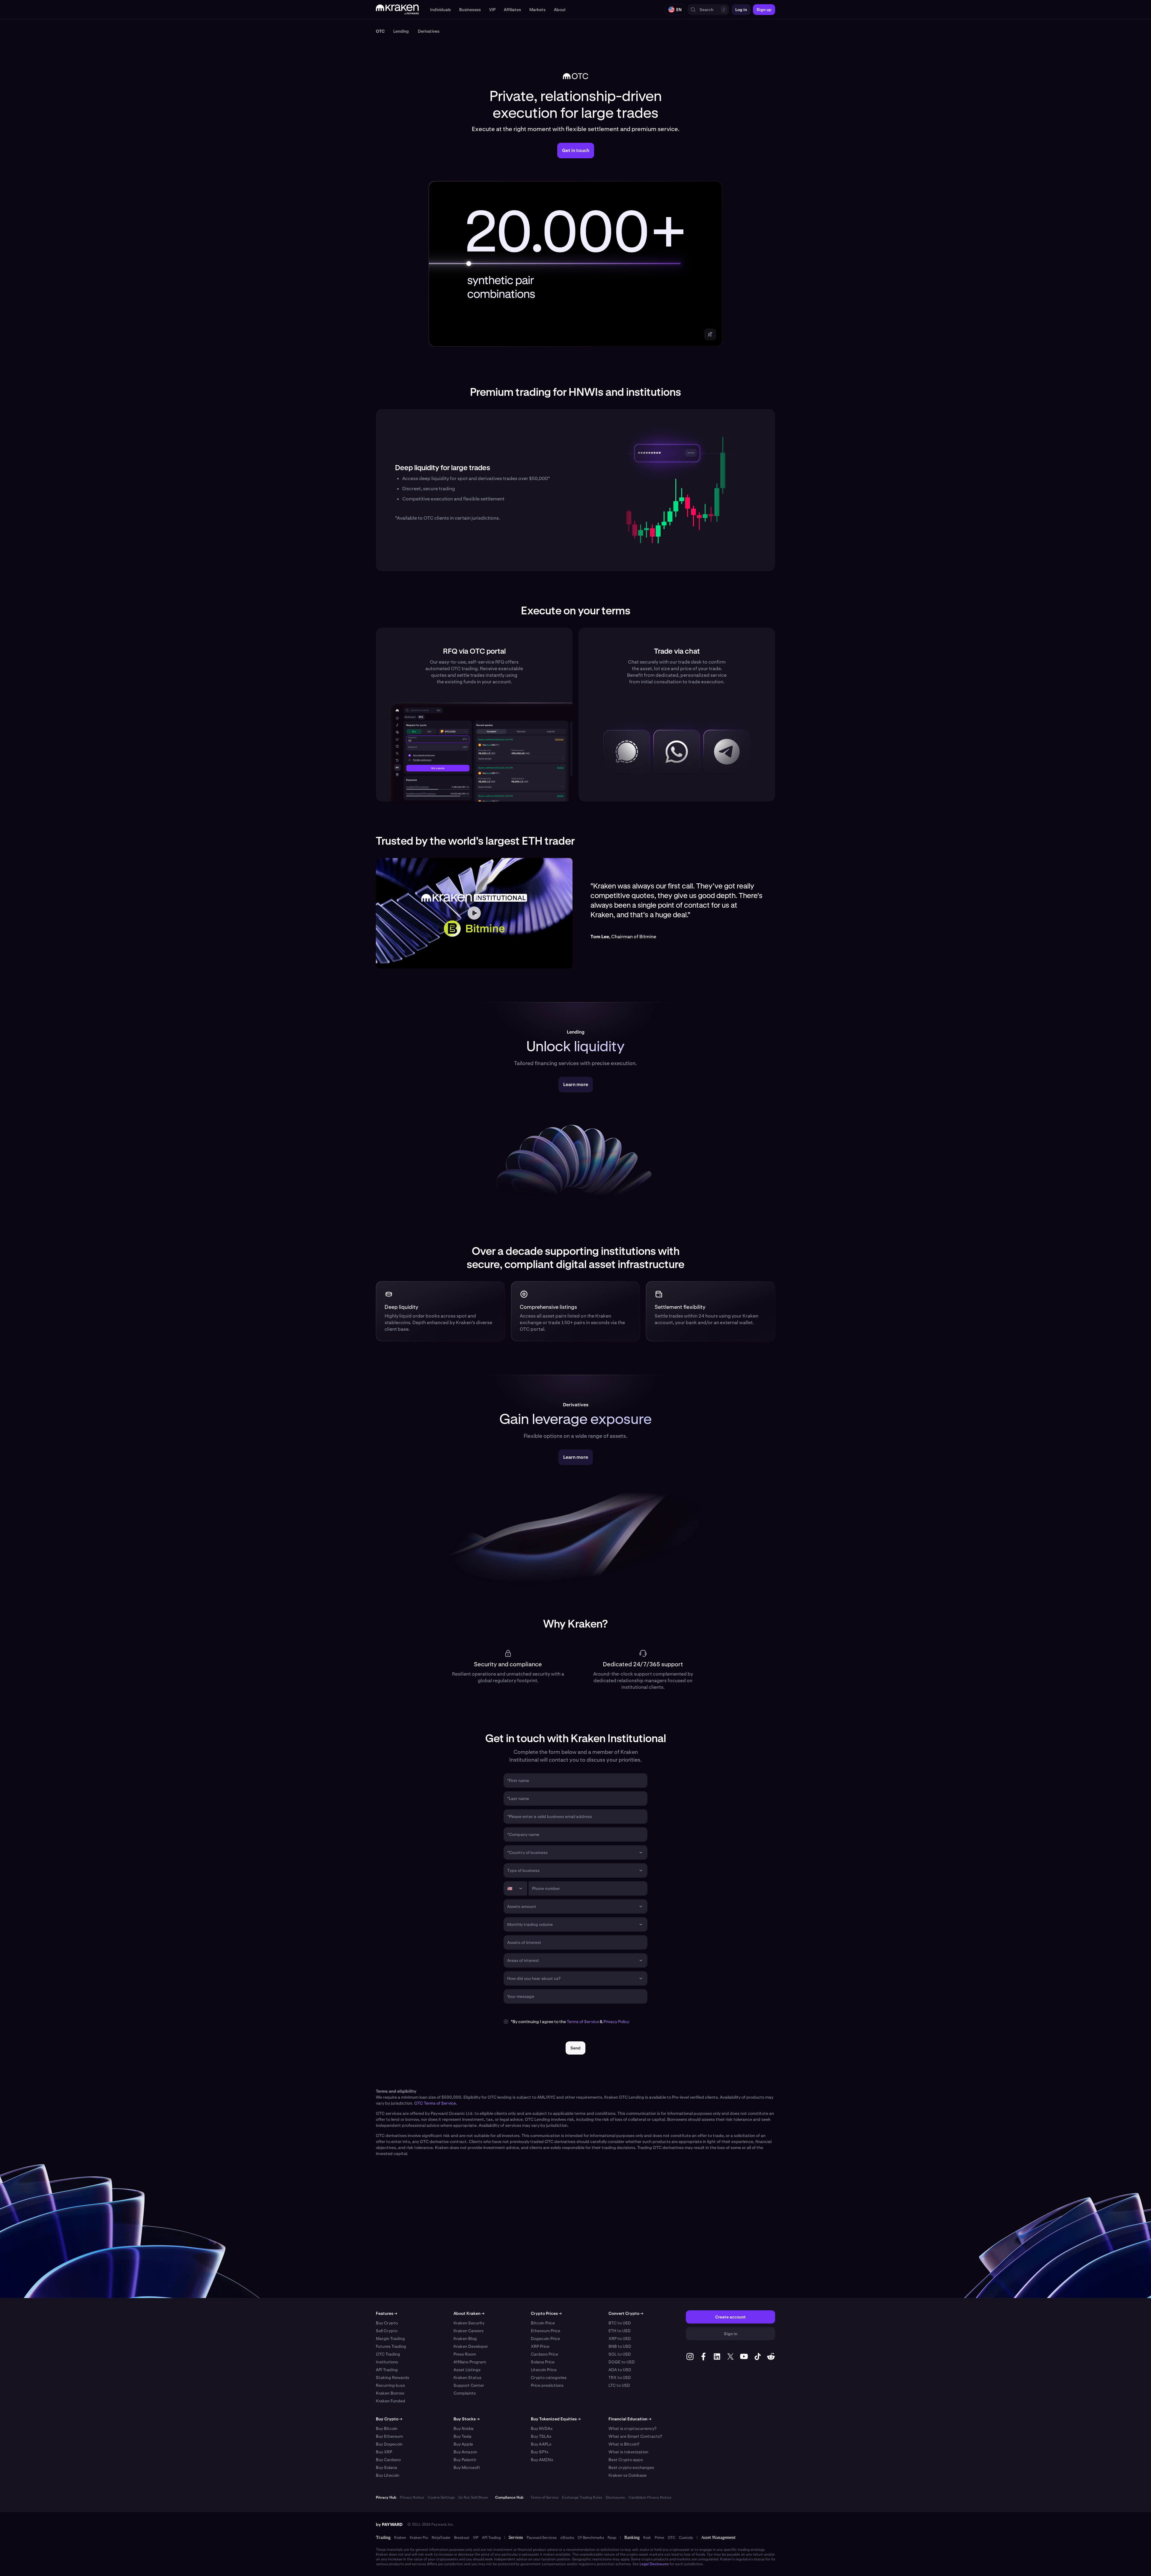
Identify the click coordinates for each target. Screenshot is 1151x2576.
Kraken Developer (471, 2346)
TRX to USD (620, 2378)
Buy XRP (384, 2452)
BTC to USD (620, 2323)
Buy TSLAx (541, 2436)
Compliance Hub (509, 2497)
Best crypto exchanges (631, 2467)
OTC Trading (388, 2354)
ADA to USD (620, 2370)
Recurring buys (390, 2385)
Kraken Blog (465, 2339)
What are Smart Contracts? (635, 2436)
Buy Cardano (388, 2460)
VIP (476, 2538)
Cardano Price (544, 2354)
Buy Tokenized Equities (556, 2419)
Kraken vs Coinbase (628, 2475)
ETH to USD (620, 2331)
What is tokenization (628, 2452)
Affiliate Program (470, 2362)
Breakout (462, 2538)
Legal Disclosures (654, 2564)
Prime (659, 2538)
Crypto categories (549, 2378)
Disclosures (615, 2497)
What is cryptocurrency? (632, 2428)
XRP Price (540, 2346)
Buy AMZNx (542, 2460)
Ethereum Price (546, 2331)
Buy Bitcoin (387, 2428)
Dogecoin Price (545, 2339)
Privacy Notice (412, 2497)
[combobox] (571, 1852)
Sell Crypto (387, 2331)
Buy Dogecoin (389, 2444)
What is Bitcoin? (624, 2444)
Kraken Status (467, 2378)
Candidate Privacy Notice (650, 2497)
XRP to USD (620, 2339)
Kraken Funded (391, 2401)
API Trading (387, 2370)
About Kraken (469, 2313)
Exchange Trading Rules (582, 2497)
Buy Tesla (462, 2436)
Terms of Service (583, 2022)
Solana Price (543, 2362)
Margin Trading (390, 2339)
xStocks (567, 2538)
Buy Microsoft (467, 2467)
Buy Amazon (465, 2452)
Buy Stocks (467, 2419)
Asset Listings (467, 2370)
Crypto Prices (546, 2313)
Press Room (465, 2354)
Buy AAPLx (541, 2444)
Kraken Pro (419, 2538)
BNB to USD (620, 2346)
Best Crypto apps (626, 2460)
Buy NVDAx (542, 2428)
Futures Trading (391, 2346)
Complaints (465, 2393)
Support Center (469, 2385)
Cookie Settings (441, 2497)
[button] (440, 10)
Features (387, 2313)
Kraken (400, 2538)
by (389, 2524)
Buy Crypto (387, 2323)
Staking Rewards (393, 2378)
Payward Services (542, 2538)
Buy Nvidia (464, 2428)
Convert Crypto (626, 2313)
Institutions (387, 2362)
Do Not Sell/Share (473, 2497)
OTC (672, 2538)
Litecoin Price (544, 2370)
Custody (686, 2538)
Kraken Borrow (390, 2393)
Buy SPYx (540, 2452)
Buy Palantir (465, 2460)
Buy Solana (387, 2467)
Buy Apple (463, 2444)
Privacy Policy (616, 2022)
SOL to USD (620, 2354)
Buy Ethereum (389, 2436)
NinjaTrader (441, 2538)
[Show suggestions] (641, 1852)
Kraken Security (469, 2323)
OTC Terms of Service (435, 2103)
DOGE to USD (622, 2362)
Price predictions (547, 2385)
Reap (612, 2538)
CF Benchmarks (591, 2538)
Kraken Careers (468, 2331)
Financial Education (630, 2419)
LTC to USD (619, 2385)
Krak (647, 2538)
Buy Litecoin (388, 2475)
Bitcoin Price (543, 2323)
